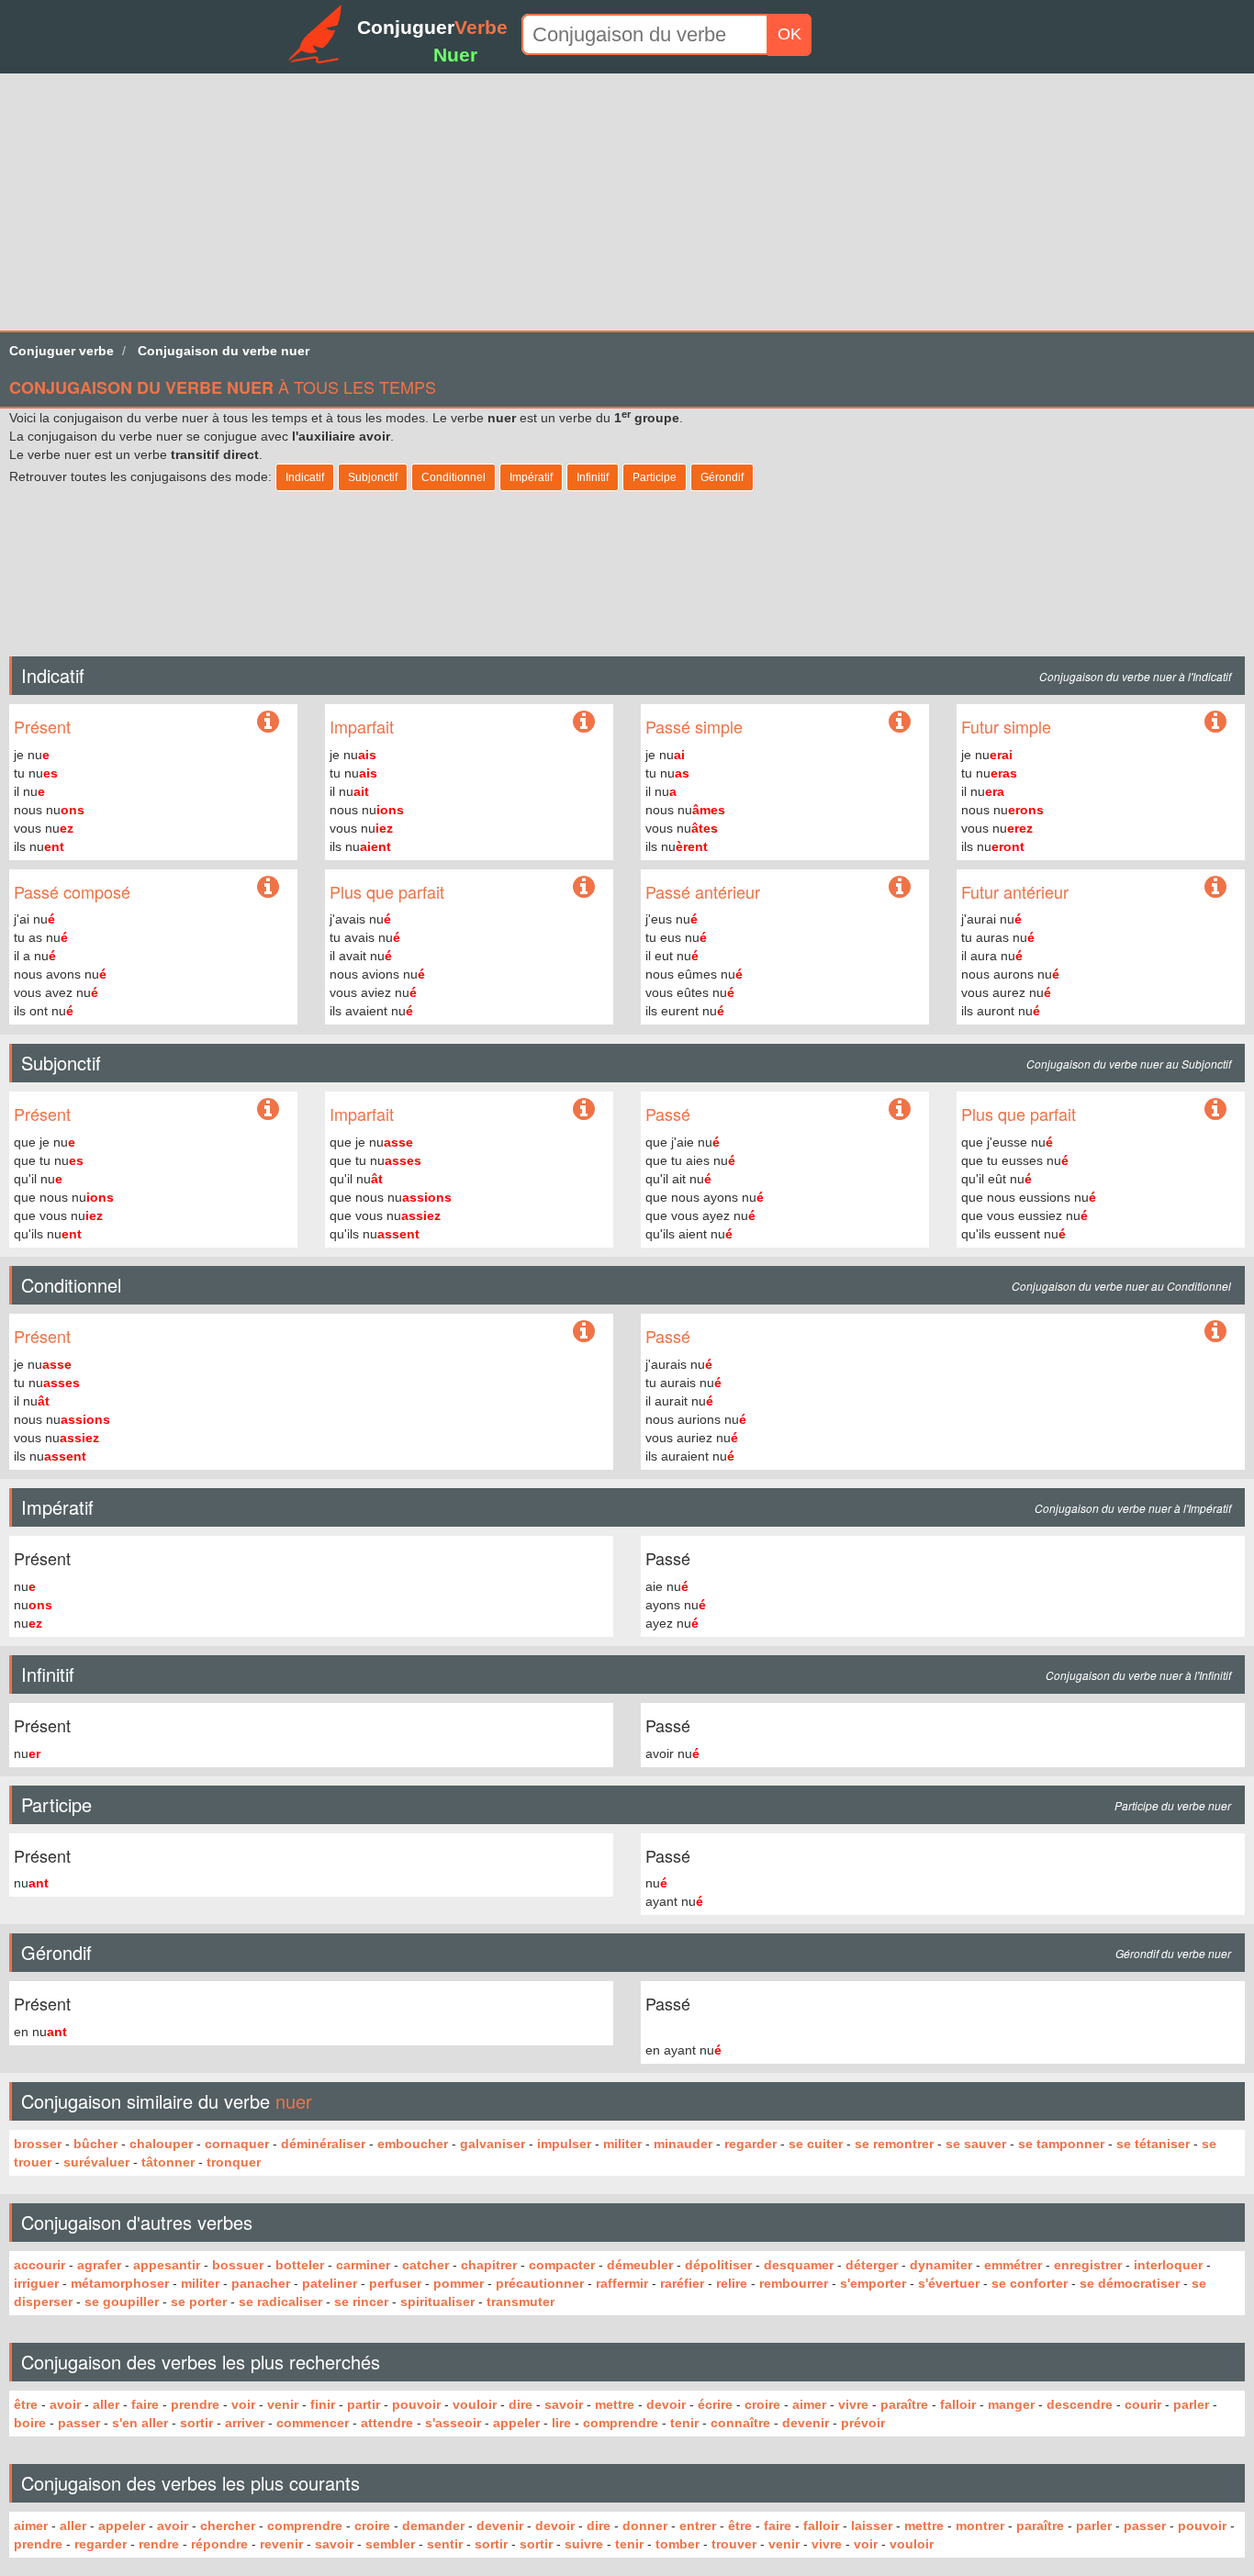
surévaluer (96, 2162)
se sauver (976, 2144)
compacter (562, 2265)
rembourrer (794, 2283)
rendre (159, 2544)
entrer (698, 2526)
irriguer (36, 2283)
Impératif (531, 477)
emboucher (413, 2144)
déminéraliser (323, 2144)
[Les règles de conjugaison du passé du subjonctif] (900, 1110)
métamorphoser (120, 2283)
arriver (245, 2423)
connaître (740, 2423)
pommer (459, 2283)
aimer (809, 2404)
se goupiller (122, 2302)
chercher (228, 2526)
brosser (38, 2144)
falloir (958, 2404)
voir (243, 2404)
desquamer (799, 2265)
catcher (425, 2265)
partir (364, 2404)
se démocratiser (1130, 2283)
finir (323, 2404)
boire (30, 2423)
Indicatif (305, 477)
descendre (1080, 2404)
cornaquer (237, 2144)
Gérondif (722, 477)
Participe (655, 477)
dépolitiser (718, 2265)
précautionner (540, 2283)
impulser (564, 2144)
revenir (281, 2544)
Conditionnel (453, 477)
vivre (853, 2404)
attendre (387, 2423)
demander (433, 2526)
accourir (39, 2265)
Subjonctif (373, 477)
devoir (666, 2404)
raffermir (622, 2283)
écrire (715, 2404)
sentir (445, 2544)
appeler (516, 2423)
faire (145, 2404)
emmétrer (1013, 2265)
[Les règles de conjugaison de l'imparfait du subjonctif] (584, 1110)
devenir (806, 2423)
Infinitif (593, 477)
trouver (734, 2544)
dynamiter (941, 2265)
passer (79, 2423)
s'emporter (873, 2283)
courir (1143, 2404)
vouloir (475, 2404)
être (26, 2404)
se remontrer (894, 2144)
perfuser (395, 2283)
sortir (196, 2423)
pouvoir (416, 2404)
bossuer (238, 2265)
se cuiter (816, 2144)
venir (283, 2404)
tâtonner (168, 2162)
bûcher (95, 2144)
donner (645, 2526)
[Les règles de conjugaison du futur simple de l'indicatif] (1215, 722)
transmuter (521, 2302)
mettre (615, 2404)
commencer (313, 2423)
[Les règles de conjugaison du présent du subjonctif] (268, 1110)
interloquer (1168, 2265)
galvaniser (493, 2144)
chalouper (161, 2144)
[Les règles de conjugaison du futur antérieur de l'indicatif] (1215, 888)
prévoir (863, 2423)
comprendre (621, 2423)
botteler (300, 2265)
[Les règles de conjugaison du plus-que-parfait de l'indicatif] (584, 888)
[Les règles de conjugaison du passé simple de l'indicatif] (900, 722)
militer (622, 2144)
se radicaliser (280, 2302)
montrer (980, 2526)
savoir (564, 2404)
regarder (750, 2144)
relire (732, 2283)
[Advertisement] (551, 202)
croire (762, 2404)
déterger (872, 2265)
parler (1191, 2404)
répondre (219, 2544)
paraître (904, 2404)
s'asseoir (453, 2423)
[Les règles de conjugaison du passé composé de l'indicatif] (268, 888)
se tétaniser (1153, 2144)
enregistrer (1088, 2265)
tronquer (234, 2162)
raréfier (682, 2283)
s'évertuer (949, 2283)
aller (106, 2404)
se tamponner (1061, 2144)
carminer (363, 2265)
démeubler (640, 2265)
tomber (677, 2544)
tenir (684, 2423)
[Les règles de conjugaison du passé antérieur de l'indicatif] (900, 888)
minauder (683, 2144)
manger (1011, 2404)
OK (789, 34)
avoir (65, 2404)
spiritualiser (437, 2302)
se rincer (361, 2302)
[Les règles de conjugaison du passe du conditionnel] (1215, 1332)
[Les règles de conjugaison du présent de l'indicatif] (268, 726)
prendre (195, 2404)
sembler (390, 2544)
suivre (584, 2544)
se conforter (1030, 2283)
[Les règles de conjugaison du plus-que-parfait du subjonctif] (1215, 1110)
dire (521, 2404)
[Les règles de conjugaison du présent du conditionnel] (584, 1332)
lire (561, 2423)
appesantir (167, 2265)
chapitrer (489, 2265)
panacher (261, 2283)
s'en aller (140, 2423)
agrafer (99, 2265)
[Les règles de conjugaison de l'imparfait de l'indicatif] (584, 722)
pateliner (330, 2283)
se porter (199, 2302)
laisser (872, 2526)
